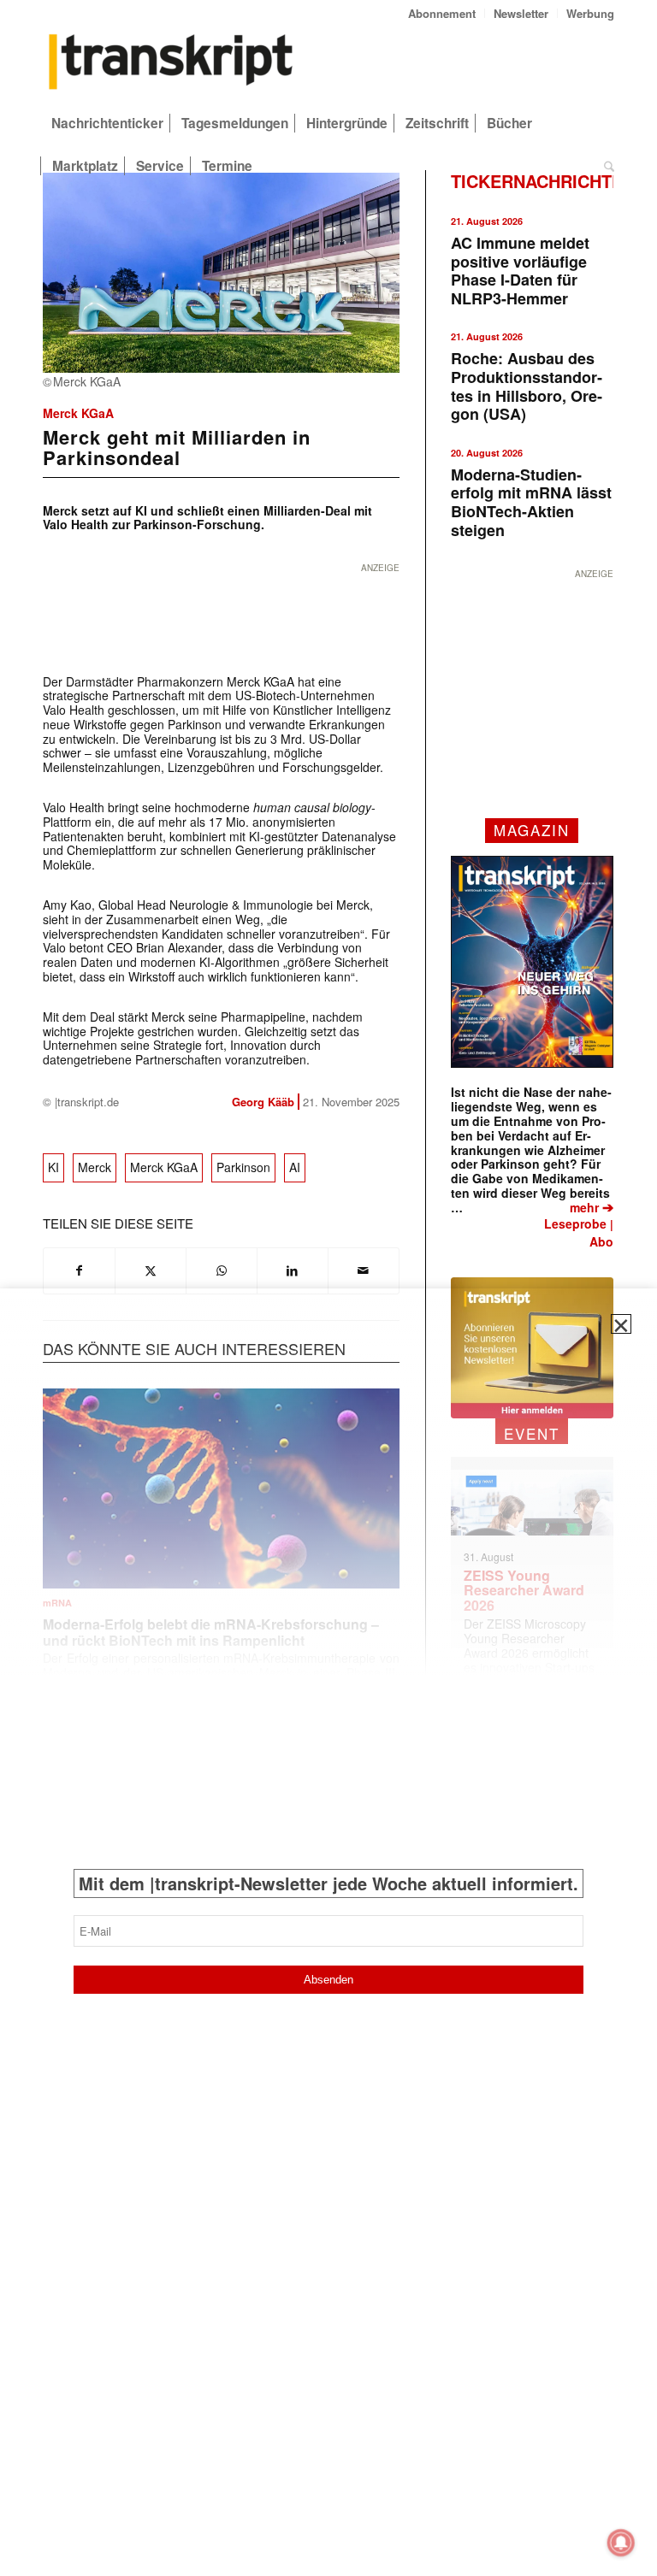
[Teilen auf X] (151, 1270)
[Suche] (605, 166)
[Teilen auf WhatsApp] (222, 1270)
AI (295, 1167)
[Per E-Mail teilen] (364, 1270)
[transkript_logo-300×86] (171, 63)
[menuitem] (442, 13)
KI (53, 1167)
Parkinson (243, 1167)
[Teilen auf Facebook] (79, 1270)
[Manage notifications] (621, 2543)
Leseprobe (575, 1223)
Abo (601, 1241)
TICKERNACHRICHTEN (543, 181)
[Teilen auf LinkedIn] (293, 1270)
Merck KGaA (78, 413)
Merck (95, 1167)
